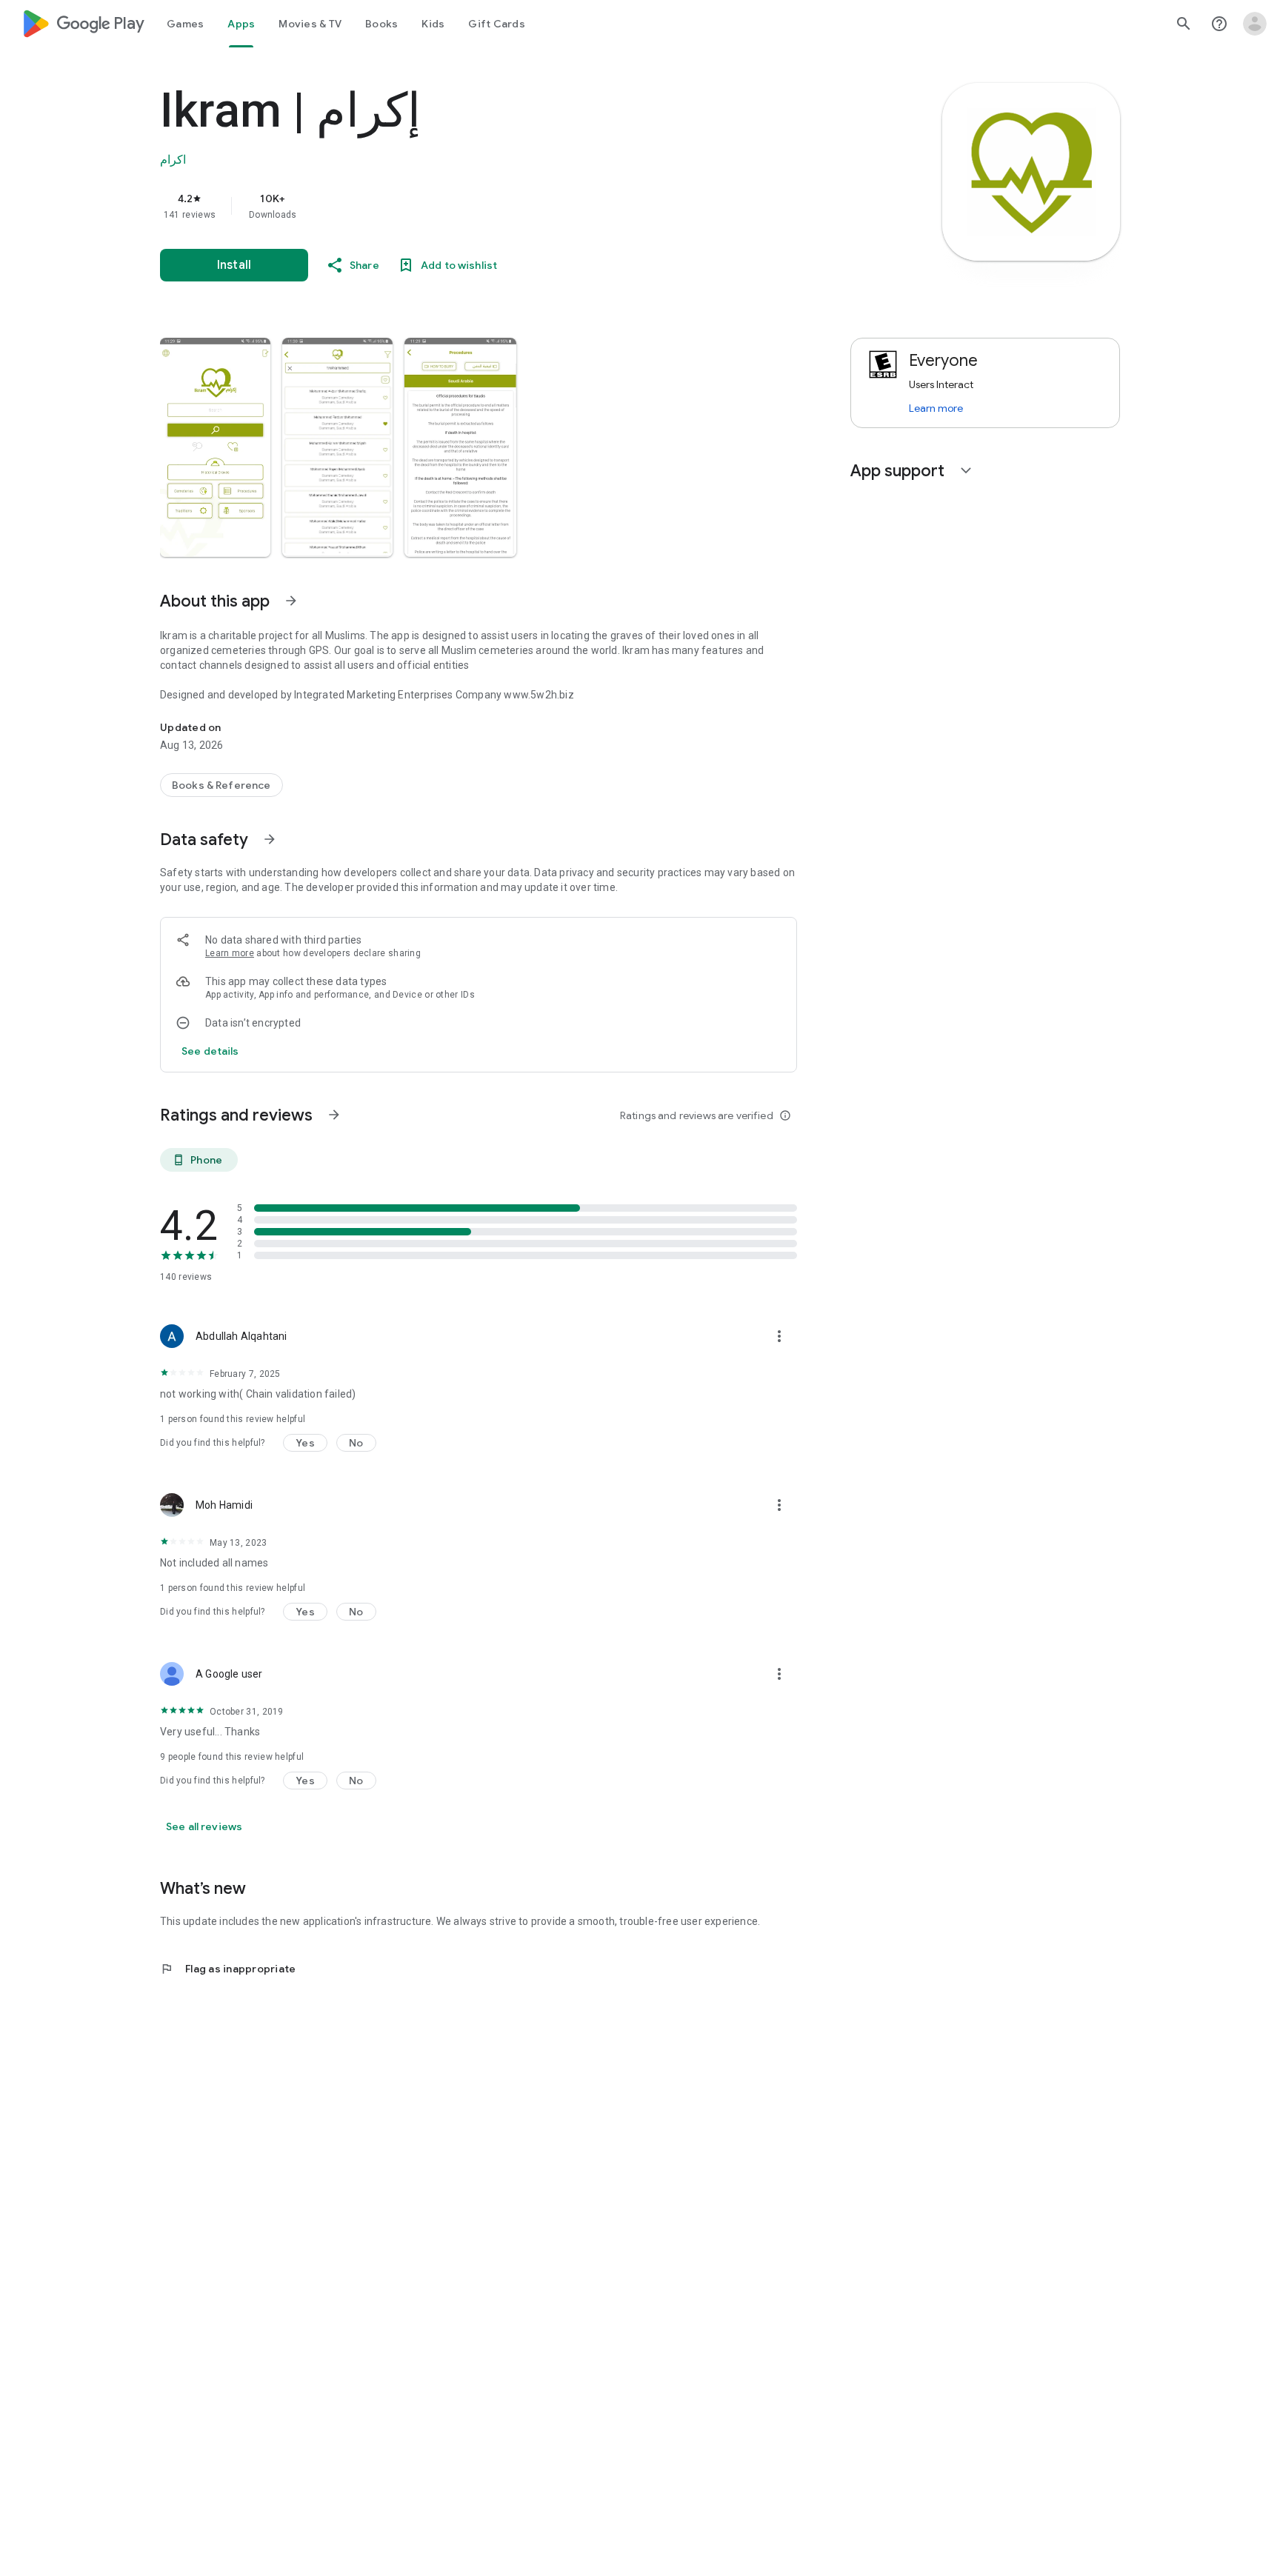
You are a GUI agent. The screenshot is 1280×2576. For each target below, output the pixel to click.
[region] (456, 206)
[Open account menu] (1255, 24)
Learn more (230, 953)
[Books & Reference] (221, 785)
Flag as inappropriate (228, 1969)
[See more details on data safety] (210, 1051)
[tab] (185, 24)
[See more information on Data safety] (270, 839)
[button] (215, 447)
